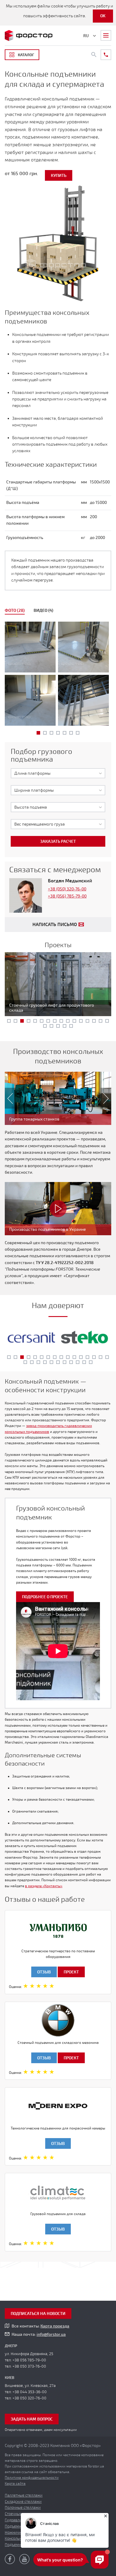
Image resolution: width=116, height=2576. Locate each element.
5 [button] (65, 733)
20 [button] (65, 1026)
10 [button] (68, 1021)
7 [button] (78, 733)
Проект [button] (71, 1972)
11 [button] (74, 1021)
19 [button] (58, 1026)
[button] (7, 1098)
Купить (59, 176)
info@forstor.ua (51, 2334)
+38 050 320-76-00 (29, 2398)
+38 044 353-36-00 (30, 2392)
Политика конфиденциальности (32, 2478)
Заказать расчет (58, 841)
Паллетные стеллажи (24, 2495)
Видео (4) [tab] (43, 610)
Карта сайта (15, 2484)
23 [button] (65, 1362)
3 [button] (51, 733)
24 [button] (71, 1362)
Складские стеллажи (23, 2502)
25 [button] (78, 1362)
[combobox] (58, 773)
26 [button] (84, 1362)
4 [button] (58, 733)
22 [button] (58, 1362)
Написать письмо (55, 925)
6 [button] (71, 733)
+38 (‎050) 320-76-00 (67, 889)
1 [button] (38, 733)
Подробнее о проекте (45, 1597)
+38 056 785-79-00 (29, 2360)
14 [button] (94, 1021)
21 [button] (71, 1026)
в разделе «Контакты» (44, 1886)
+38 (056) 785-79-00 (67, 896)
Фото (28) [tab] (15, 610)
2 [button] (45, 733)
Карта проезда (55, 2326)
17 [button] (45, 1026)
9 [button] (61, 1021)
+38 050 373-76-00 (29, 2366)
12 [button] (81, 1021)
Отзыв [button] (44, 1972)
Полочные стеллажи (23, 2508)
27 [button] (91, 1362)
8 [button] (55, 1021)
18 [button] (51, 1026)
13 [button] (87, 1021)
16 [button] (107, 1021)
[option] (58, 675)
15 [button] (101, 1021)
